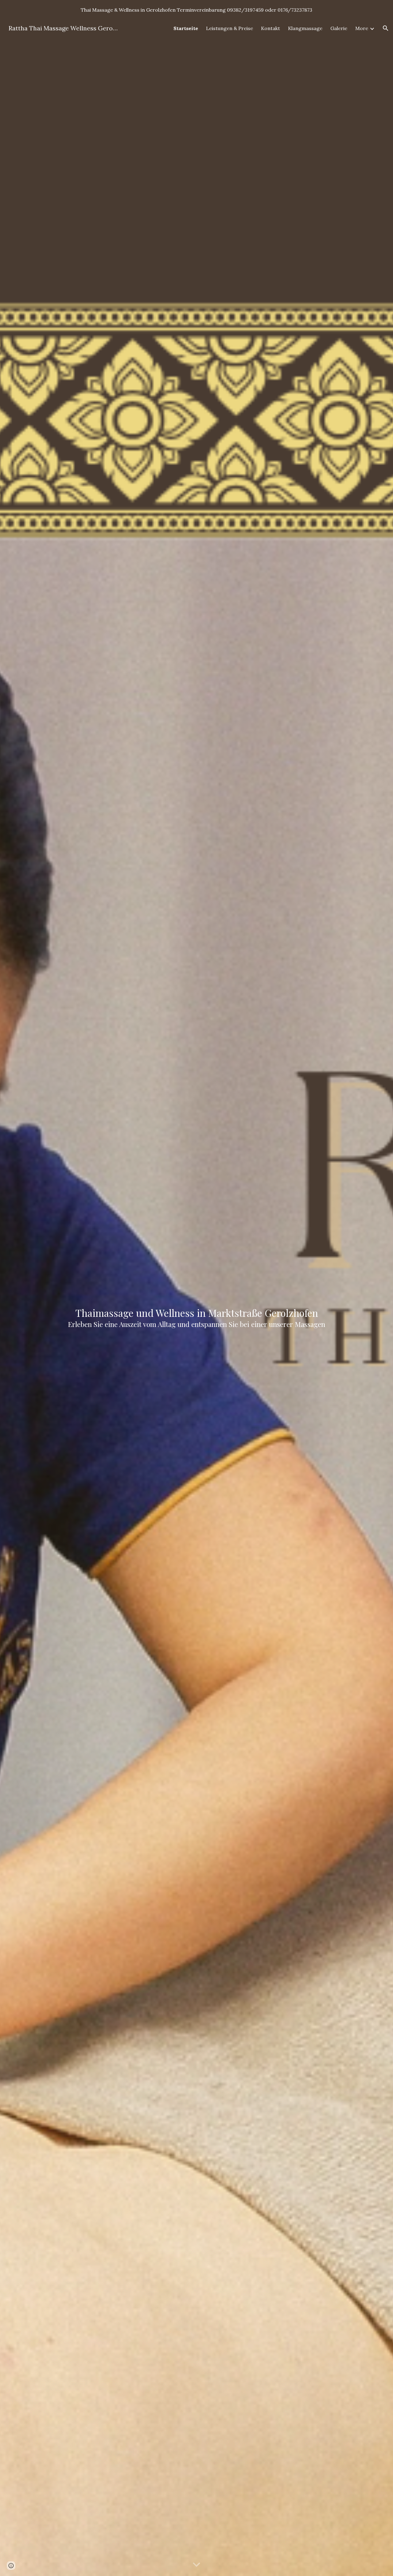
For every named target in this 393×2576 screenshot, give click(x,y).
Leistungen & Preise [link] (230, 28)
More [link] (362, 28)
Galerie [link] (339, 28)
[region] (196, 10)
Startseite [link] (186, 28)
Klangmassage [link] (305, 28)
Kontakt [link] (270, 28)
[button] (386, 28)
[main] (196, 1298)
